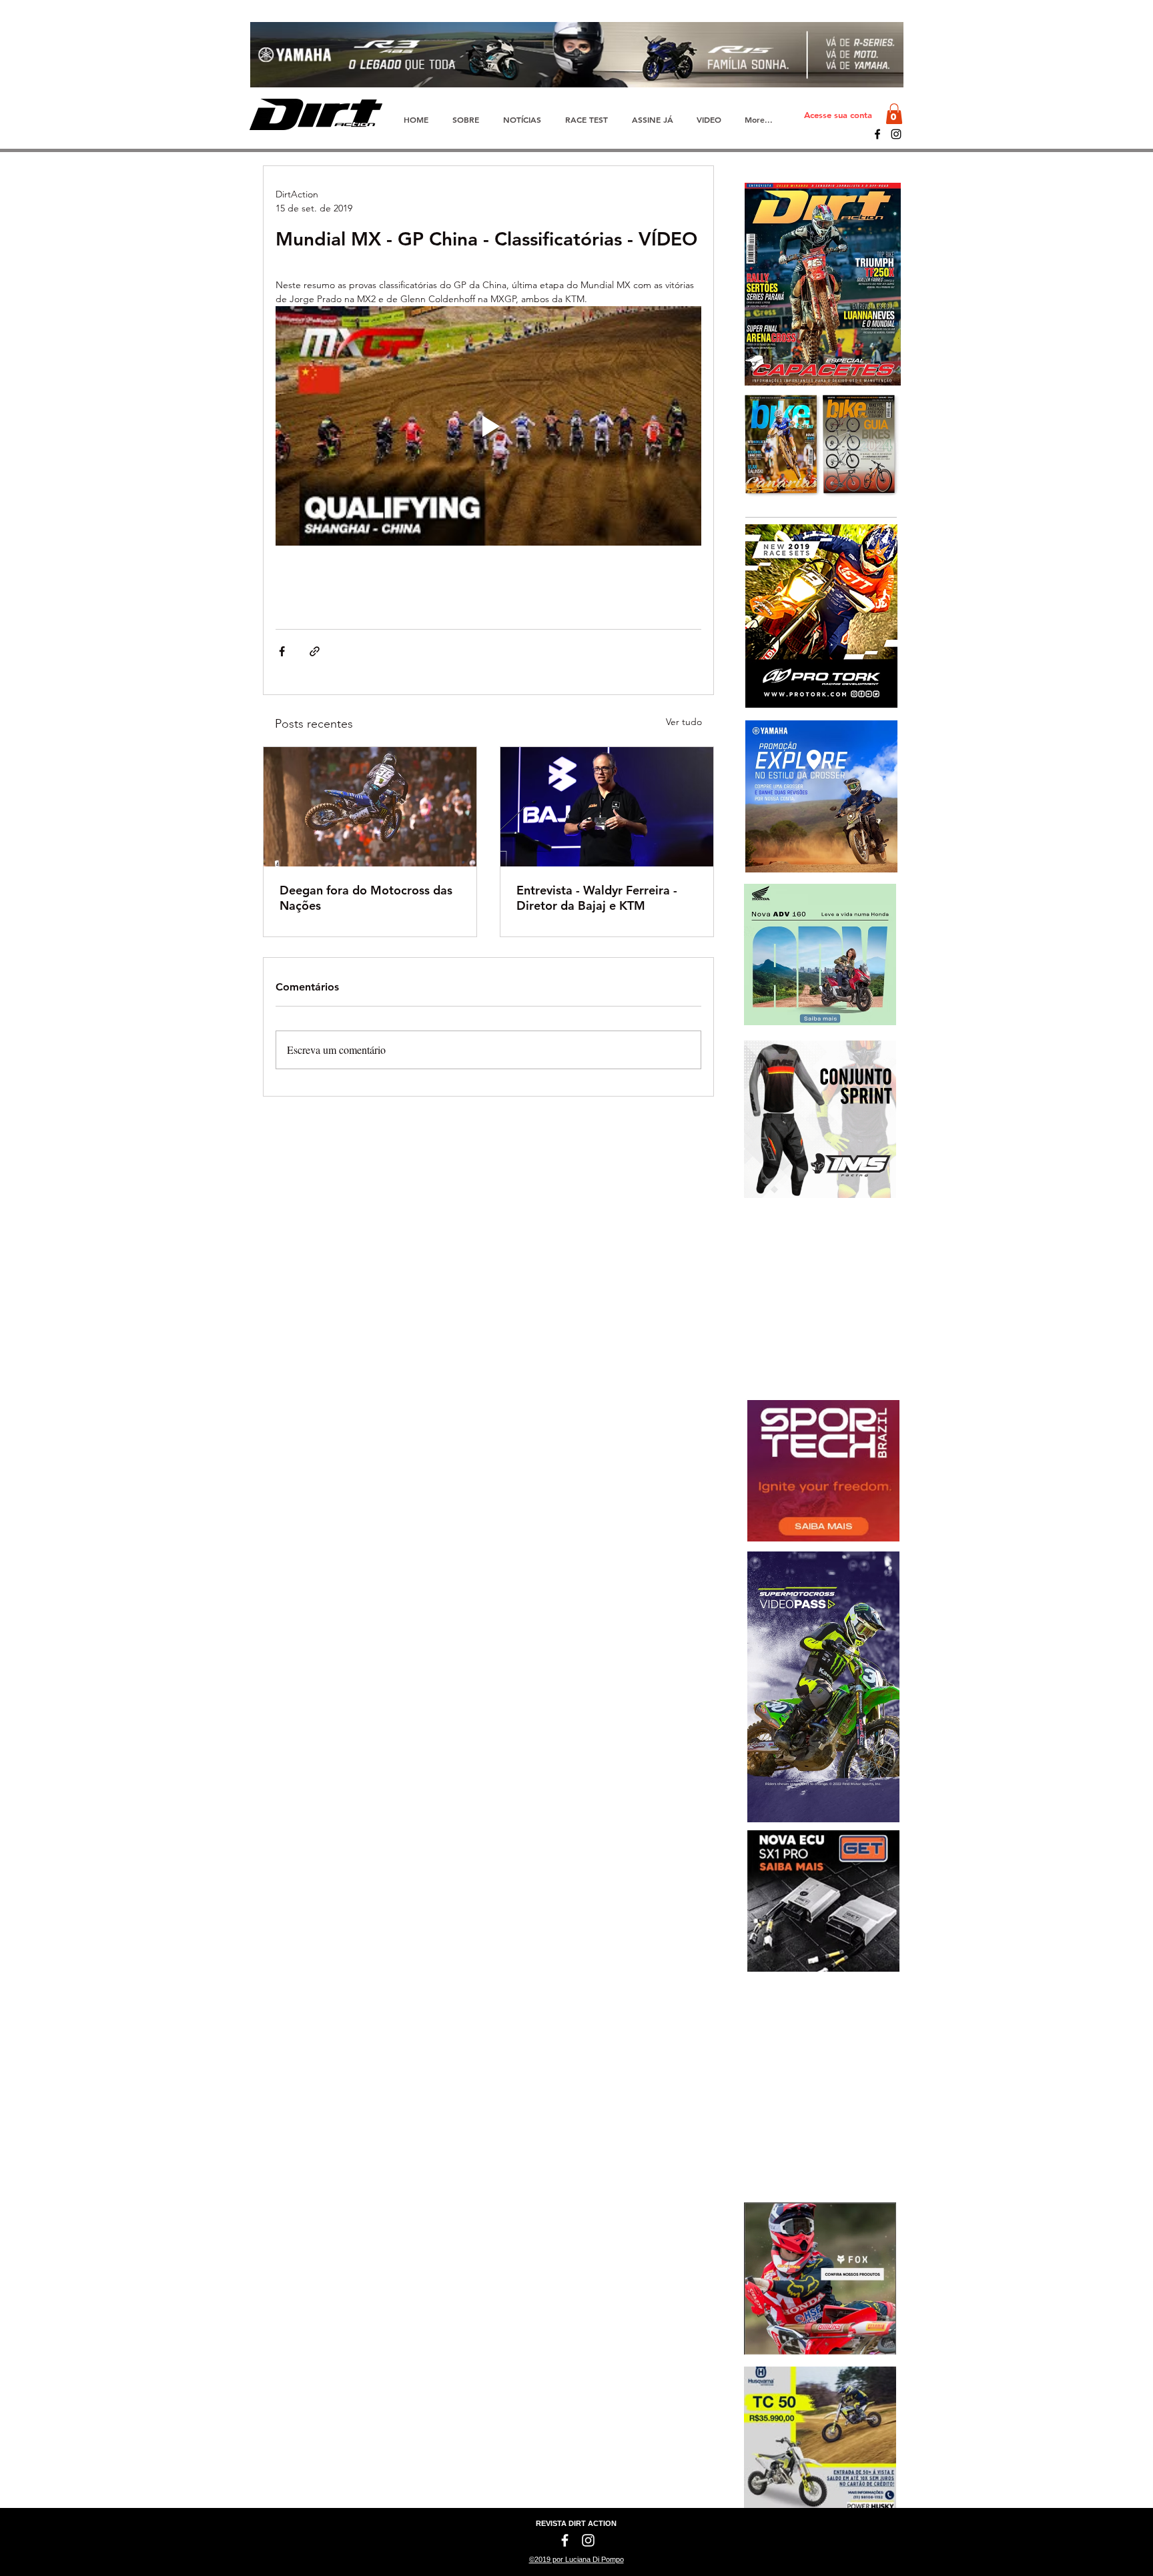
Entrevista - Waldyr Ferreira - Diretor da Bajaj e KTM (597, 898)
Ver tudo (684, 722)
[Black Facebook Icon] (877, 134)
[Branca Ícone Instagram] (588, 2540)
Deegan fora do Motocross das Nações (366, 898)
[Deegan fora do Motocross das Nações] (370, 807)
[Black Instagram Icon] (896, 134)
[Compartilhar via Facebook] (282, 651)
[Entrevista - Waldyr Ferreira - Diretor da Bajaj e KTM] (607, 807)
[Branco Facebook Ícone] (565, 2540)
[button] (894, 114)
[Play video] (488, 426)
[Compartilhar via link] (315, 651)
